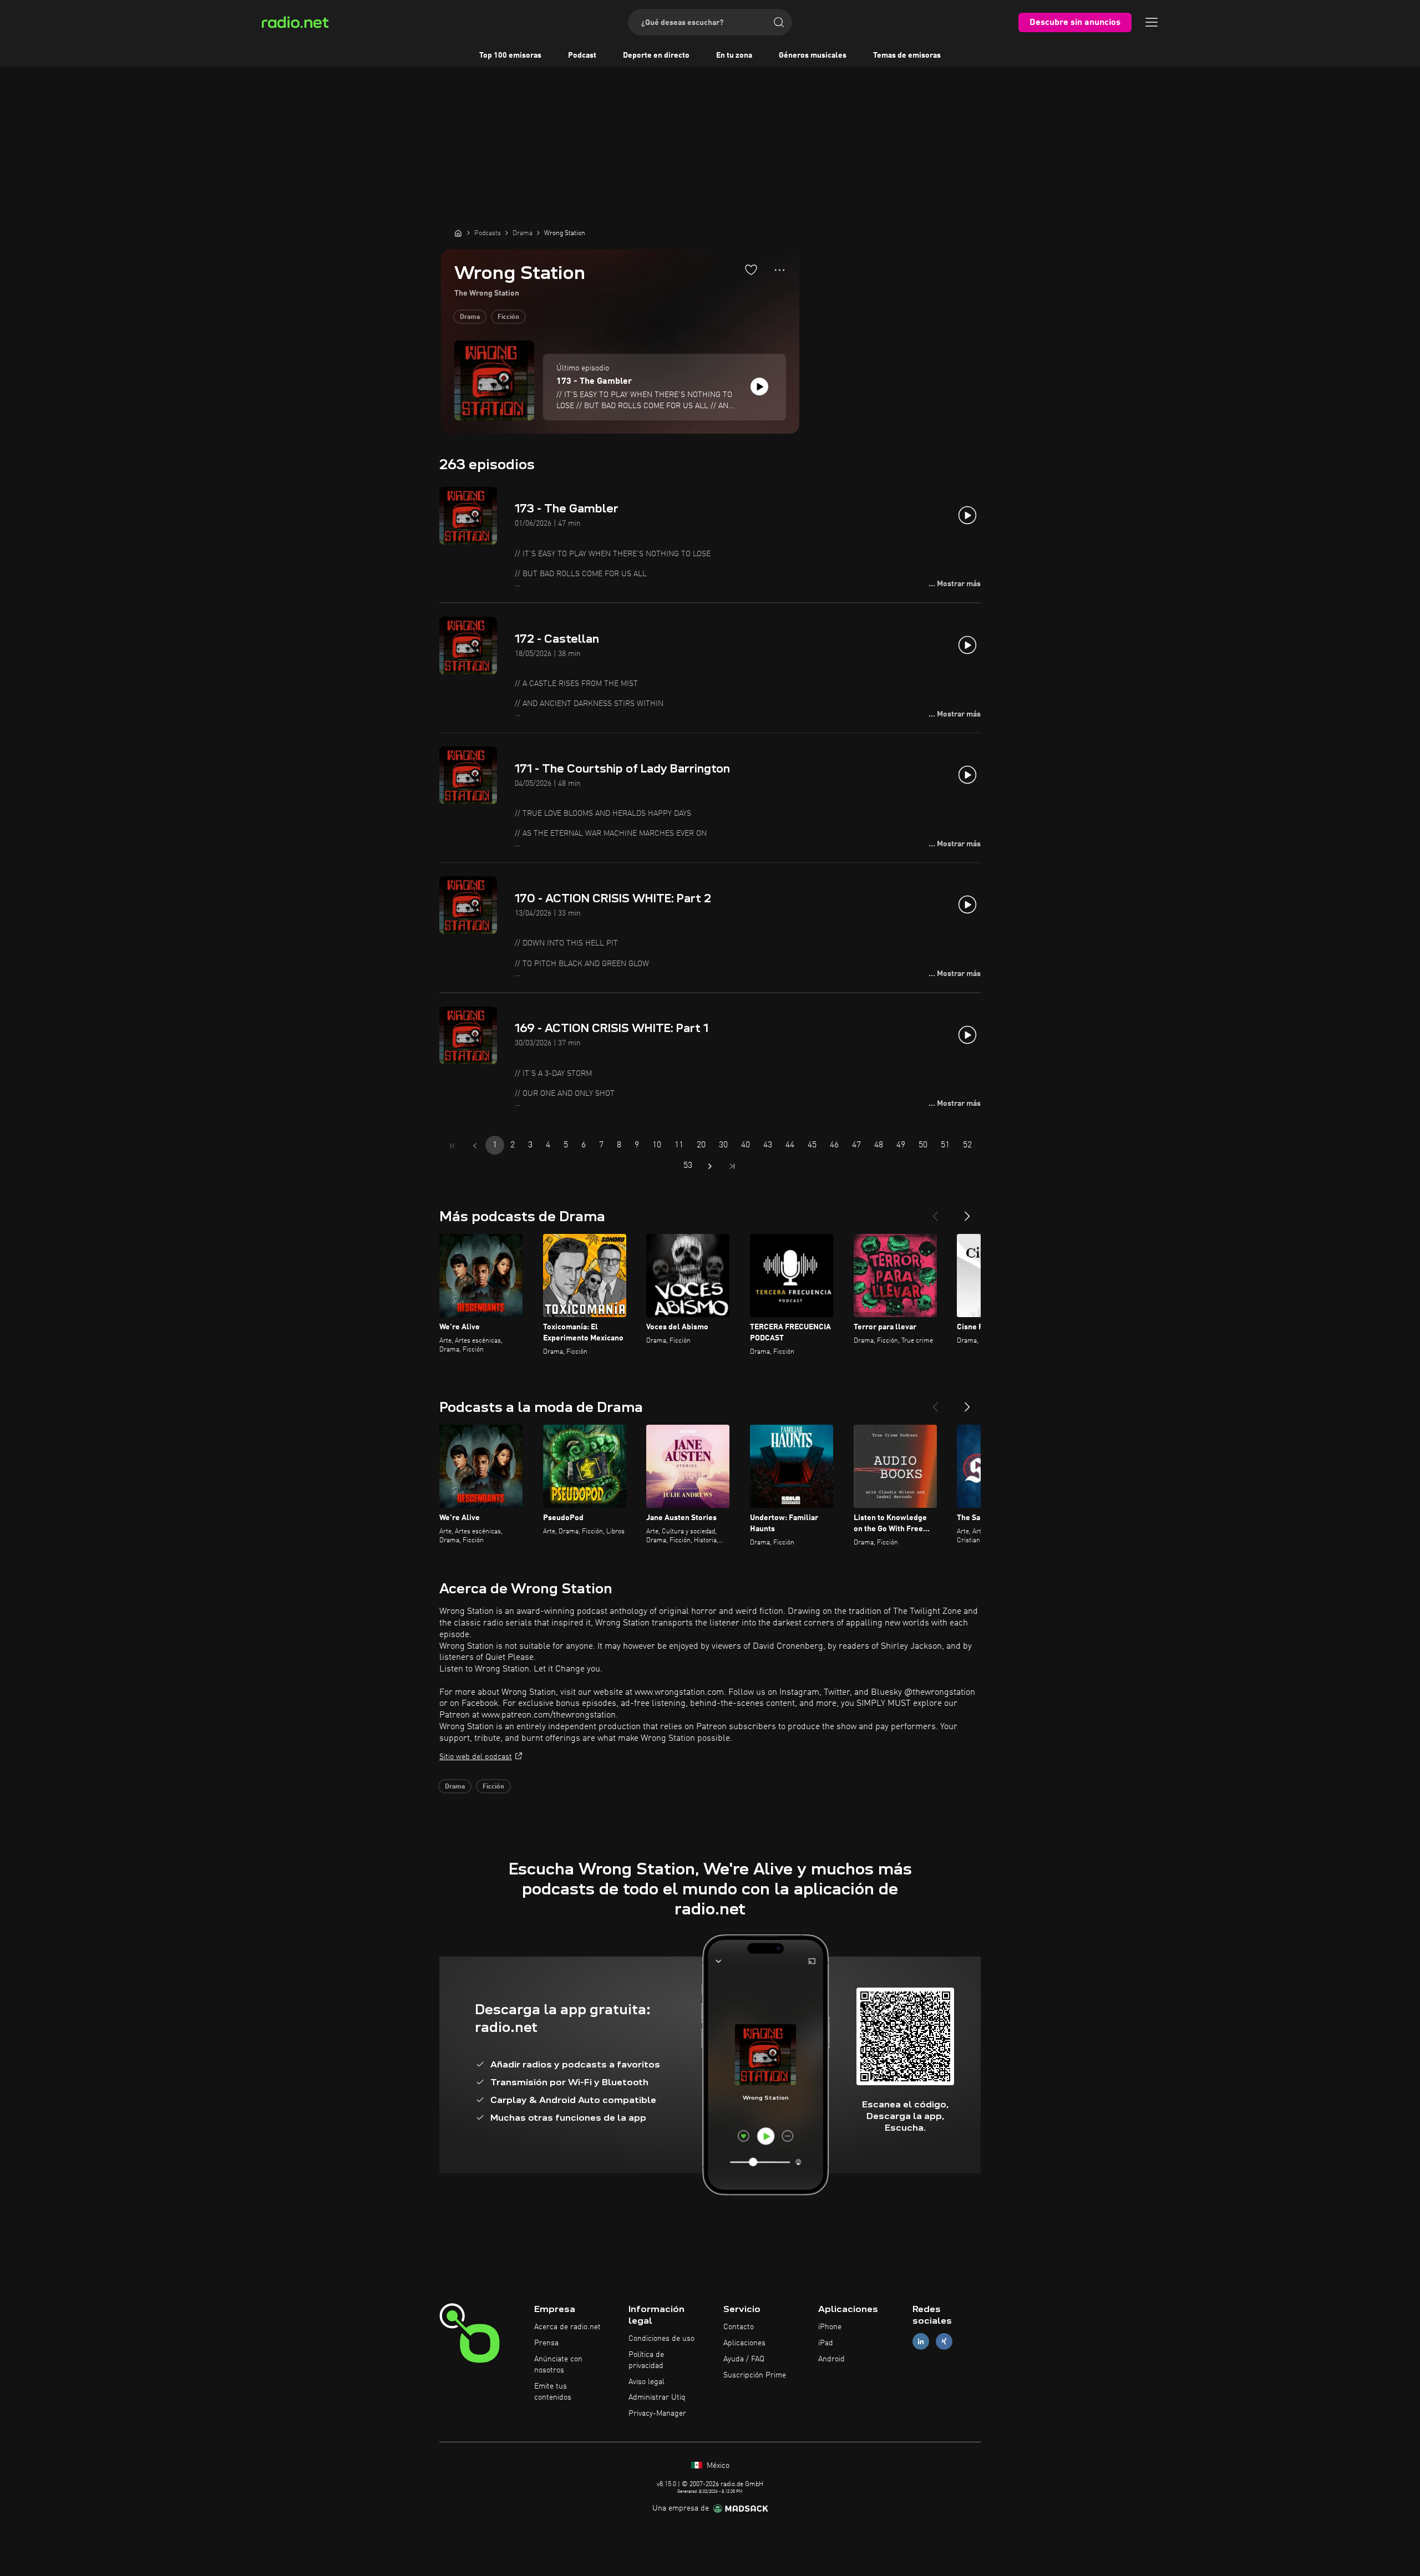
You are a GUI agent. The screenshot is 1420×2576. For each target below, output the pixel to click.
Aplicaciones (744, 2343)
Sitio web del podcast (476, 1757)
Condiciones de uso (661, 2339)
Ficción (508, 317)
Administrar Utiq (657, 2397)
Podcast (582, 55)
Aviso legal (646, 2382)
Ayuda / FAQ (744, 2359)
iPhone (830, 2327)
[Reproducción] (759, 387)
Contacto (739, 2327)
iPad (826, 2343)
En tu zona (734, 55)
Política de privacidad (646, 2360)
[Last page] (732, 1166)
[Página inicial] (458, 233)
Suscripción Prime (755, 2375)
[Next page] (710, 1166)
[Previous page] (475, 1146)
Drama (470, 317)
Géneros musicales (813, 55)
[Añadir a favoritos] (751, 270)
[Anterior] (935, 1212)
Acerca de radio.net (567, 2327)
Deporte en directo (656, 55)
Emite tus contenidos (553, 2392)
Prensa (546, 2343)
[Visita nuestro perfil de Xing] (944, 2342)
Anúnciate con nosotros (558, 2365)
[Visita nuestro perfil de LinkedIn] (921, 2342)
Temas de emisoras (907, 55)
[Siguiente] (967, 1212)
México (717, 2466)
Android (831, 2359)
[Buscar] (779, 22)
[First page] (453, 1146)
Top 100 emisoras (510, 55)
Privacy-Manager (657, 2414)
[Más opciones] (780, 270)
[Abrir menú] (1152, 22)
